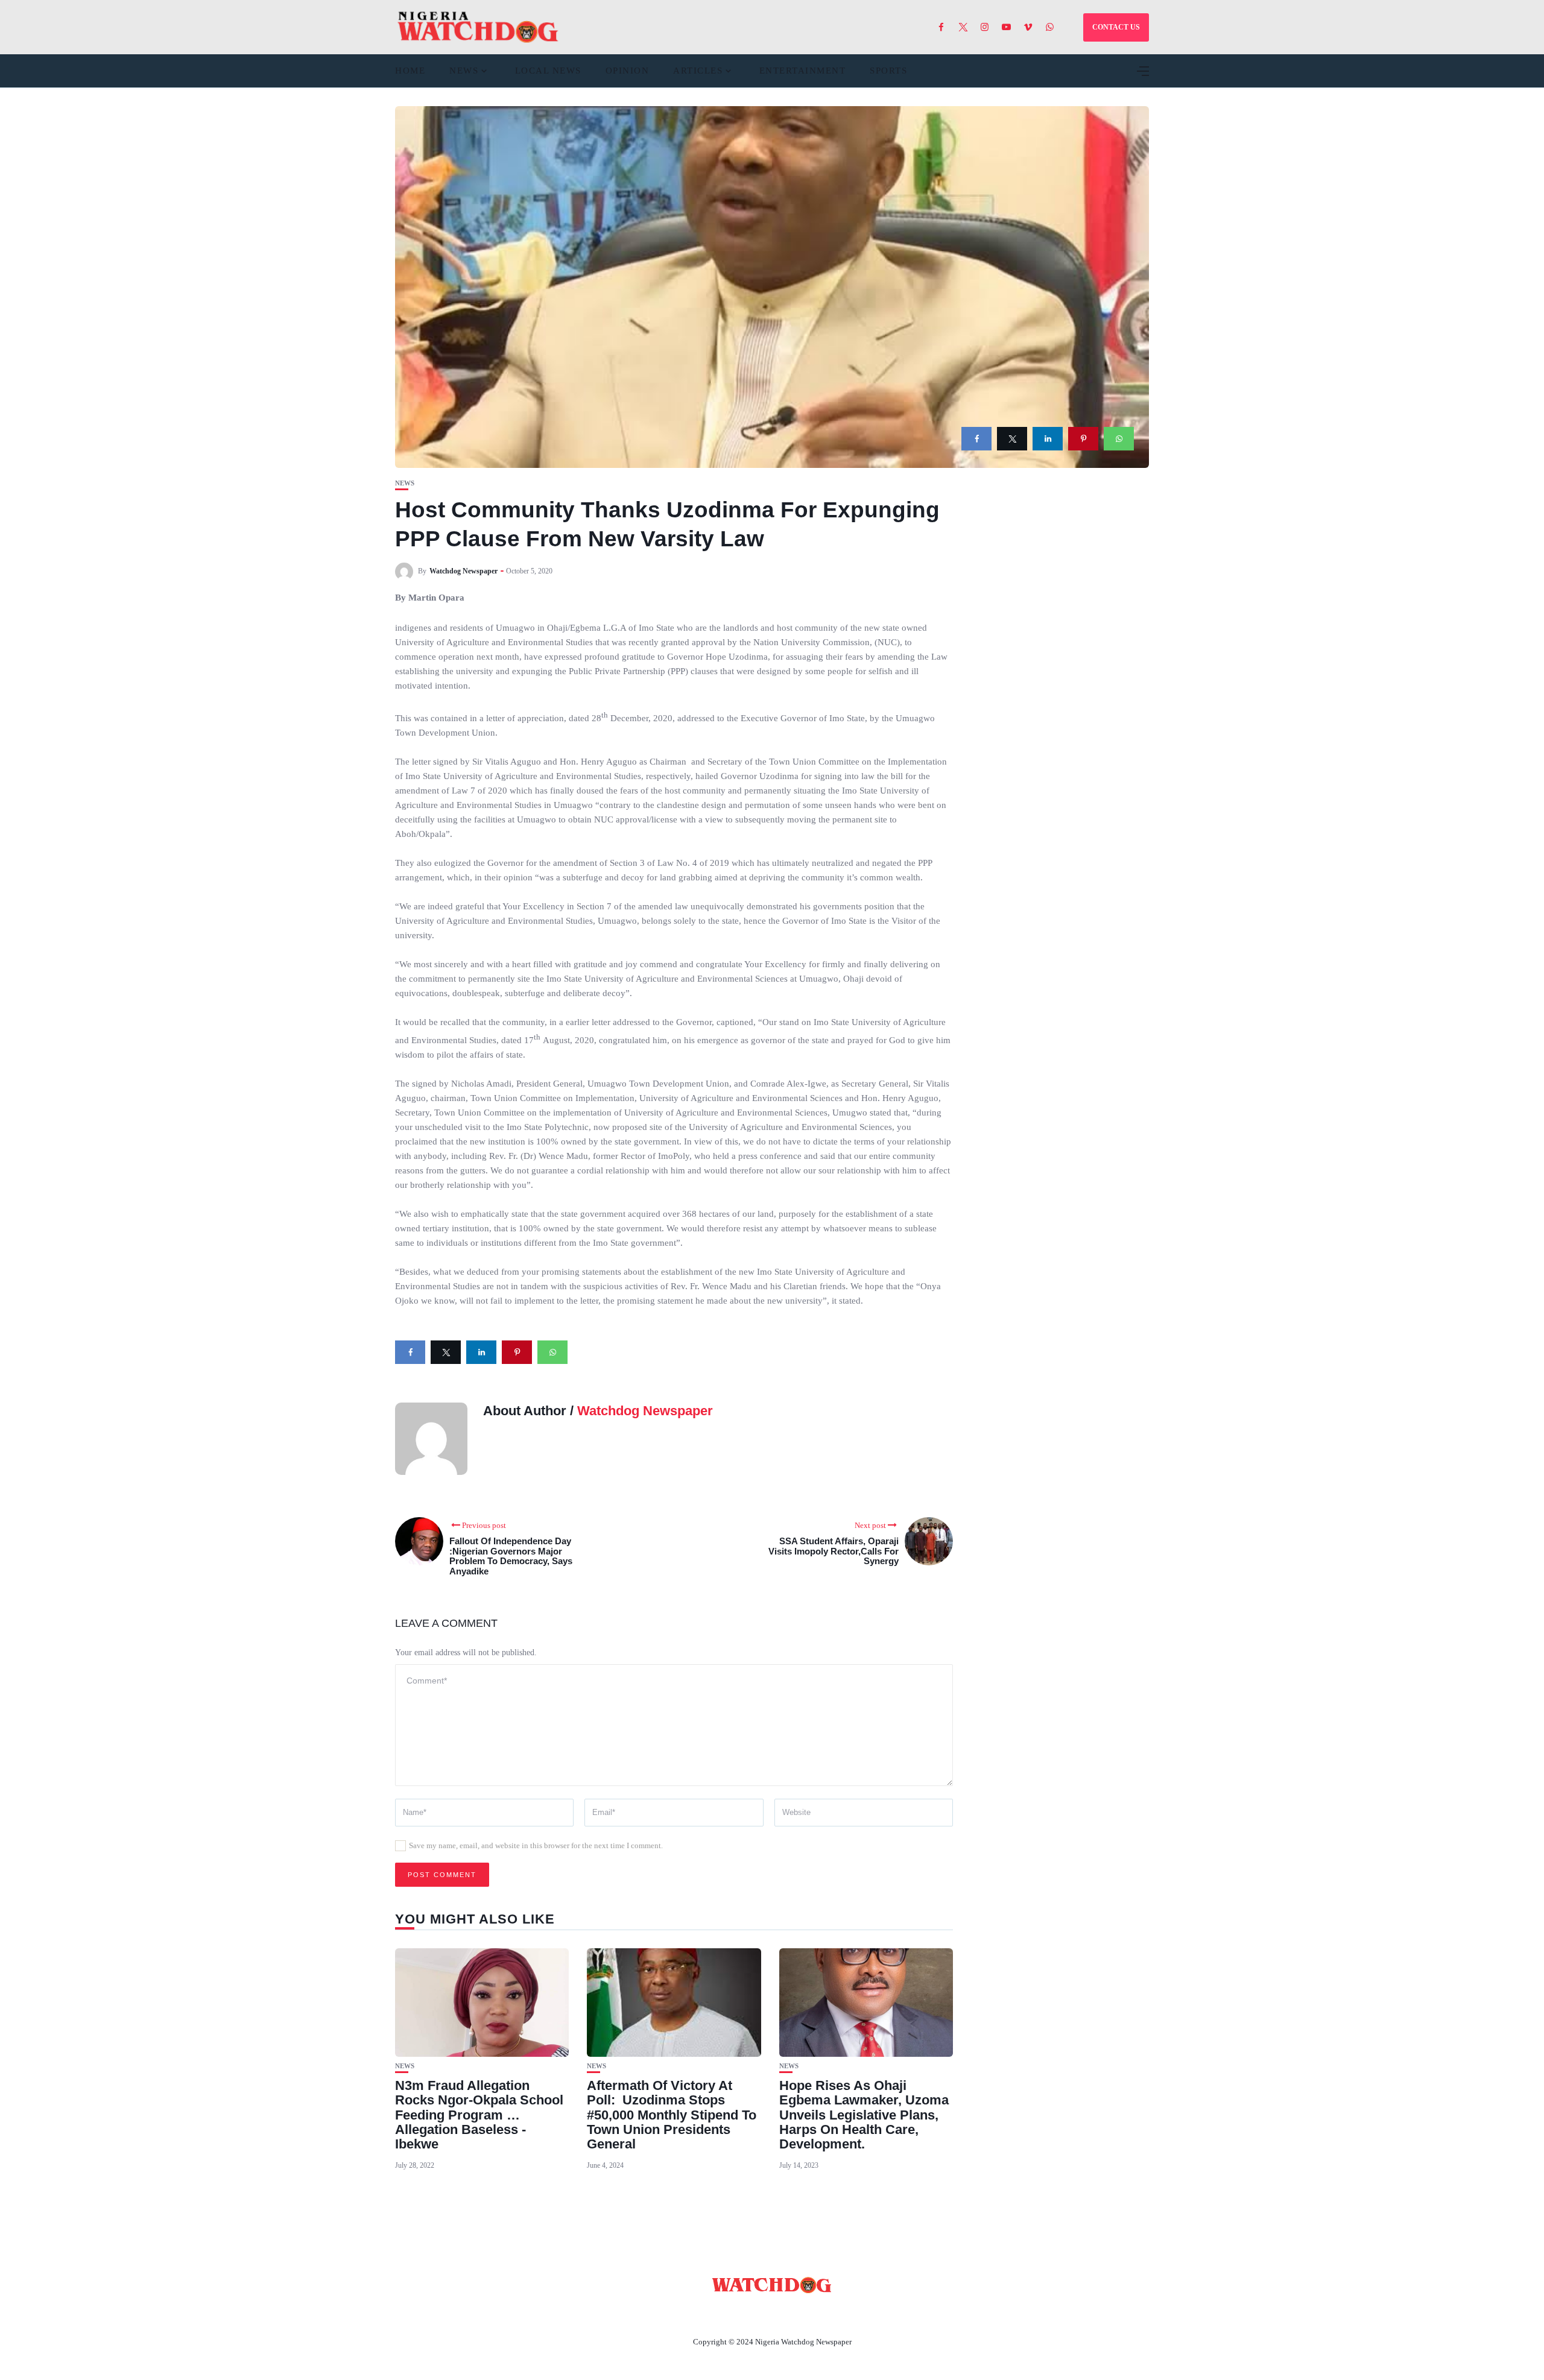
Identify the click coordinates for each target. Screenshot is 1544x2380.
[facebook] (976, 439)
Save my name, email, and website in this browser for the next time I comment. (536, 1845)
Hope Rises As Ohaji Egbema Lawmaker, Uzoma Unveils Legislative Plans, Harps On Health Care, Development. (864, 2115)
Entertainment (803, 71)
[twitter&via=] (1012, 439)
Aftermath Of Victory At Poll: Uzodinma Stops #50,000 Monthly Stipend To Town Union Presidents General (672, 2115)
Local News (548, 71)
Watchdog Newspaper (464, 571)
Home (410, 71)
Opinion (628, 71)
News (464, 71)
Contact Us (758, 2314)
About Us (692, 2314)
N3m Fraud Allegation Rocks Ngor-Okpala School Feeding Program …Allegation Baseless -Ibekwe (479, 2115)
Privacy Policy (838, 2314)
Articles (698, 71)
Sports (888, 71)
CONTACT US (1116, 27)
